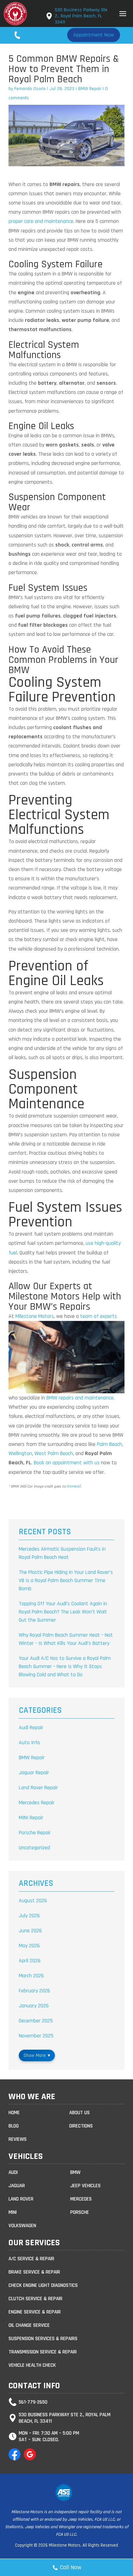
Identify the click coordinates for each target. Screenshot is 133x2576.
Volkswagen (22, 2226)
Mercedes (81, 2199)
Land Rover (21, 2199)
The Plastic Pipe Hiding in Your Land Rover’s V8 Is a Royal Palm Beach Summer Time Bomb (66, 1581)
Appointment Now (94, 35)
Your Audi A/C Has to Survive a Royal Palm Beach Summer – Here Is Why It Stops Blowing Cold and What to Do (65, 1667)
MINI (13, 2212)
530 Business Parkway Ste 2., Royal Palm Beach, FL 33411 (81, 16)
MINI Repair (31, 1818)
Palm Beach (109, 1444)
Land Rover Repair (38, 1788)
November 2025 (36, 2036)
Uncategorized (34, 1848)
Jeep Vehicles (85, 2186)
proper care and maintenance (41, 221)
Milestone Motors (35, 1316)
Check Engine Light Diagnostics (43, 2285)
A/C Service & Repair (31, 2259)
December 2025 (36, 2021)
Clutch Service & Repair (35, 2299)
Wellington (20, 1454)
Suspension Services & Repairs (43, 2339)
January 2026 (34, 2006)
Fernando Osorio (30, 89)
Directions (81, 2126)
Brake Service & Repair (34, 2272)
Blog (14, 2126)
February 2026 (34, 1991)
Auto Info (29, 1743)
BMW (75, 2172)
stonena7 (74, 1486)
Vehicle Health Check (32, 2365)
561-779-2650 (39, 35)
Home (14, 2113)
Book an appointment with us (67, 1463)
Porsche (80, 2212)
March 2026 (31, 1976)
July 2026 (29, 1916)
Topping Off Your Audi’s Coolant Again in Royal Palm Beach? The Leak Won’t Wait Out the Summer (63, 1612)
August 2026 (33, 1901)
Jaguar (17, 2186)
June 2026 (30, 1931)
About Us (79, 2113)
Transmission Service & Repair (43, 2352)
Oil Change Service (29, 2325)
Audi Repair (31, 1728)
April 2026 (30, 1961)
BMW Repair (90, 89)
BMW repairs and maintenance (80, 1398)
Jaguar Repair (34, 1773)
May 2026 (29, 1946)
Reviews (18, 2139)
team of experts (99, 1316)
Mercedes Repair (37, 1803)
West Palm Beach (54, 1454)
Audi (13, 2172)
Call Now (71, 2567)
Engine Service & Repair (35, 2312)
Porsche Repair (35, 1833)
